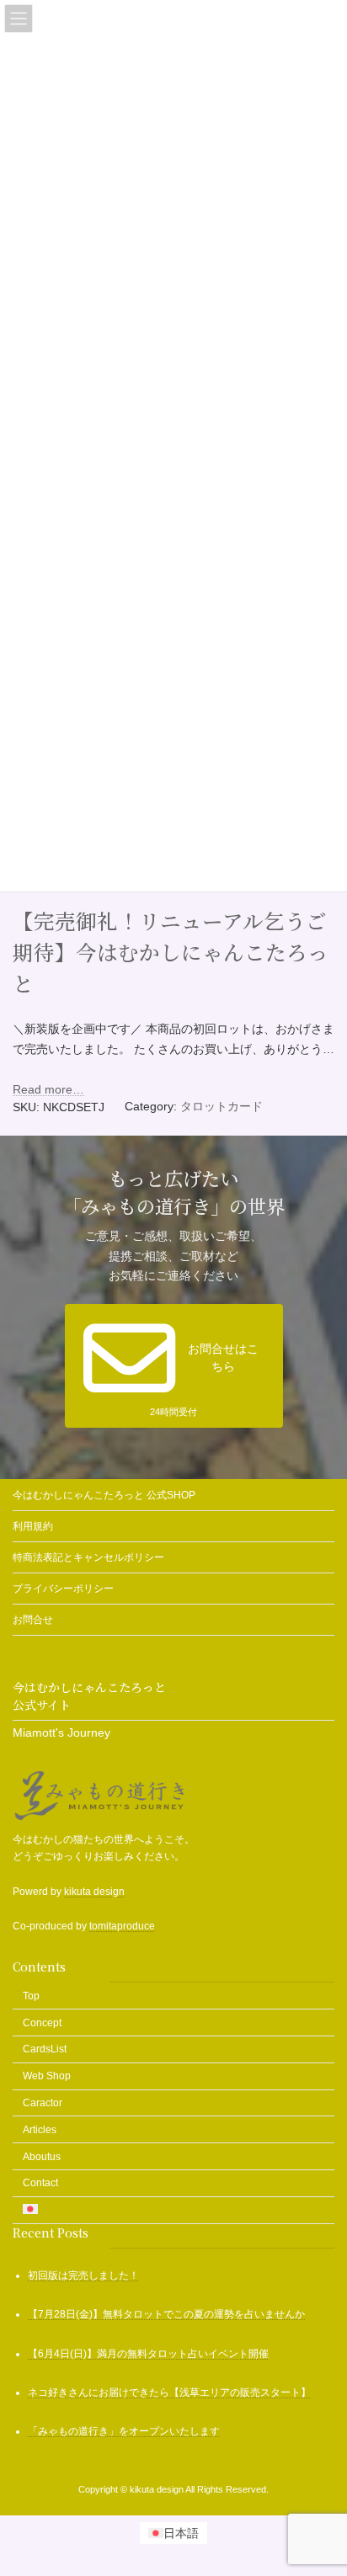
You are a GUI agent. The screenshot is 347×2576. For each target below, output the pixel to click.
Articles (40, 2130)
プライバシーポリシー (63, 1589)
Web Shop (47, 2076)
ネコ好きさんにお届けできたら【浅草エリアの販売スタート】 (169, 2392)
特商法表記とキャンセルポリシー (88, 1557)
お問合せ (33, 1620)
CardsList (45, 2049)
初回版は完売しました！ (83, 2275)
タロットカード (222, 1106)
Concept (42, 2023)
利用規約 (33, 1526)
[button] (174, 1366)
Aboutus (42, 2156)
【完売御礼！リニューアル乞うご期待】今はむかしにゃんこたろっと (171, 952)
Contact (40, 2183)
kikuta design (94, 1892)
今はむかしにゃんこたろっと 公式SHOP (104, 1495)
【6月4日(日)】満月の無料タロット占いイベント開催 (148, 2354)
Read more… (48, 1089)
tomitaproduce (122, 1926)
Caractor (43, 2103)
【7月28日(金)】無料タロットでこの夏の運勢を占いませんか (166, 2314)
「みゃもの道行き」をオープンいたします (124, 2431)
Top (31, 1996)
